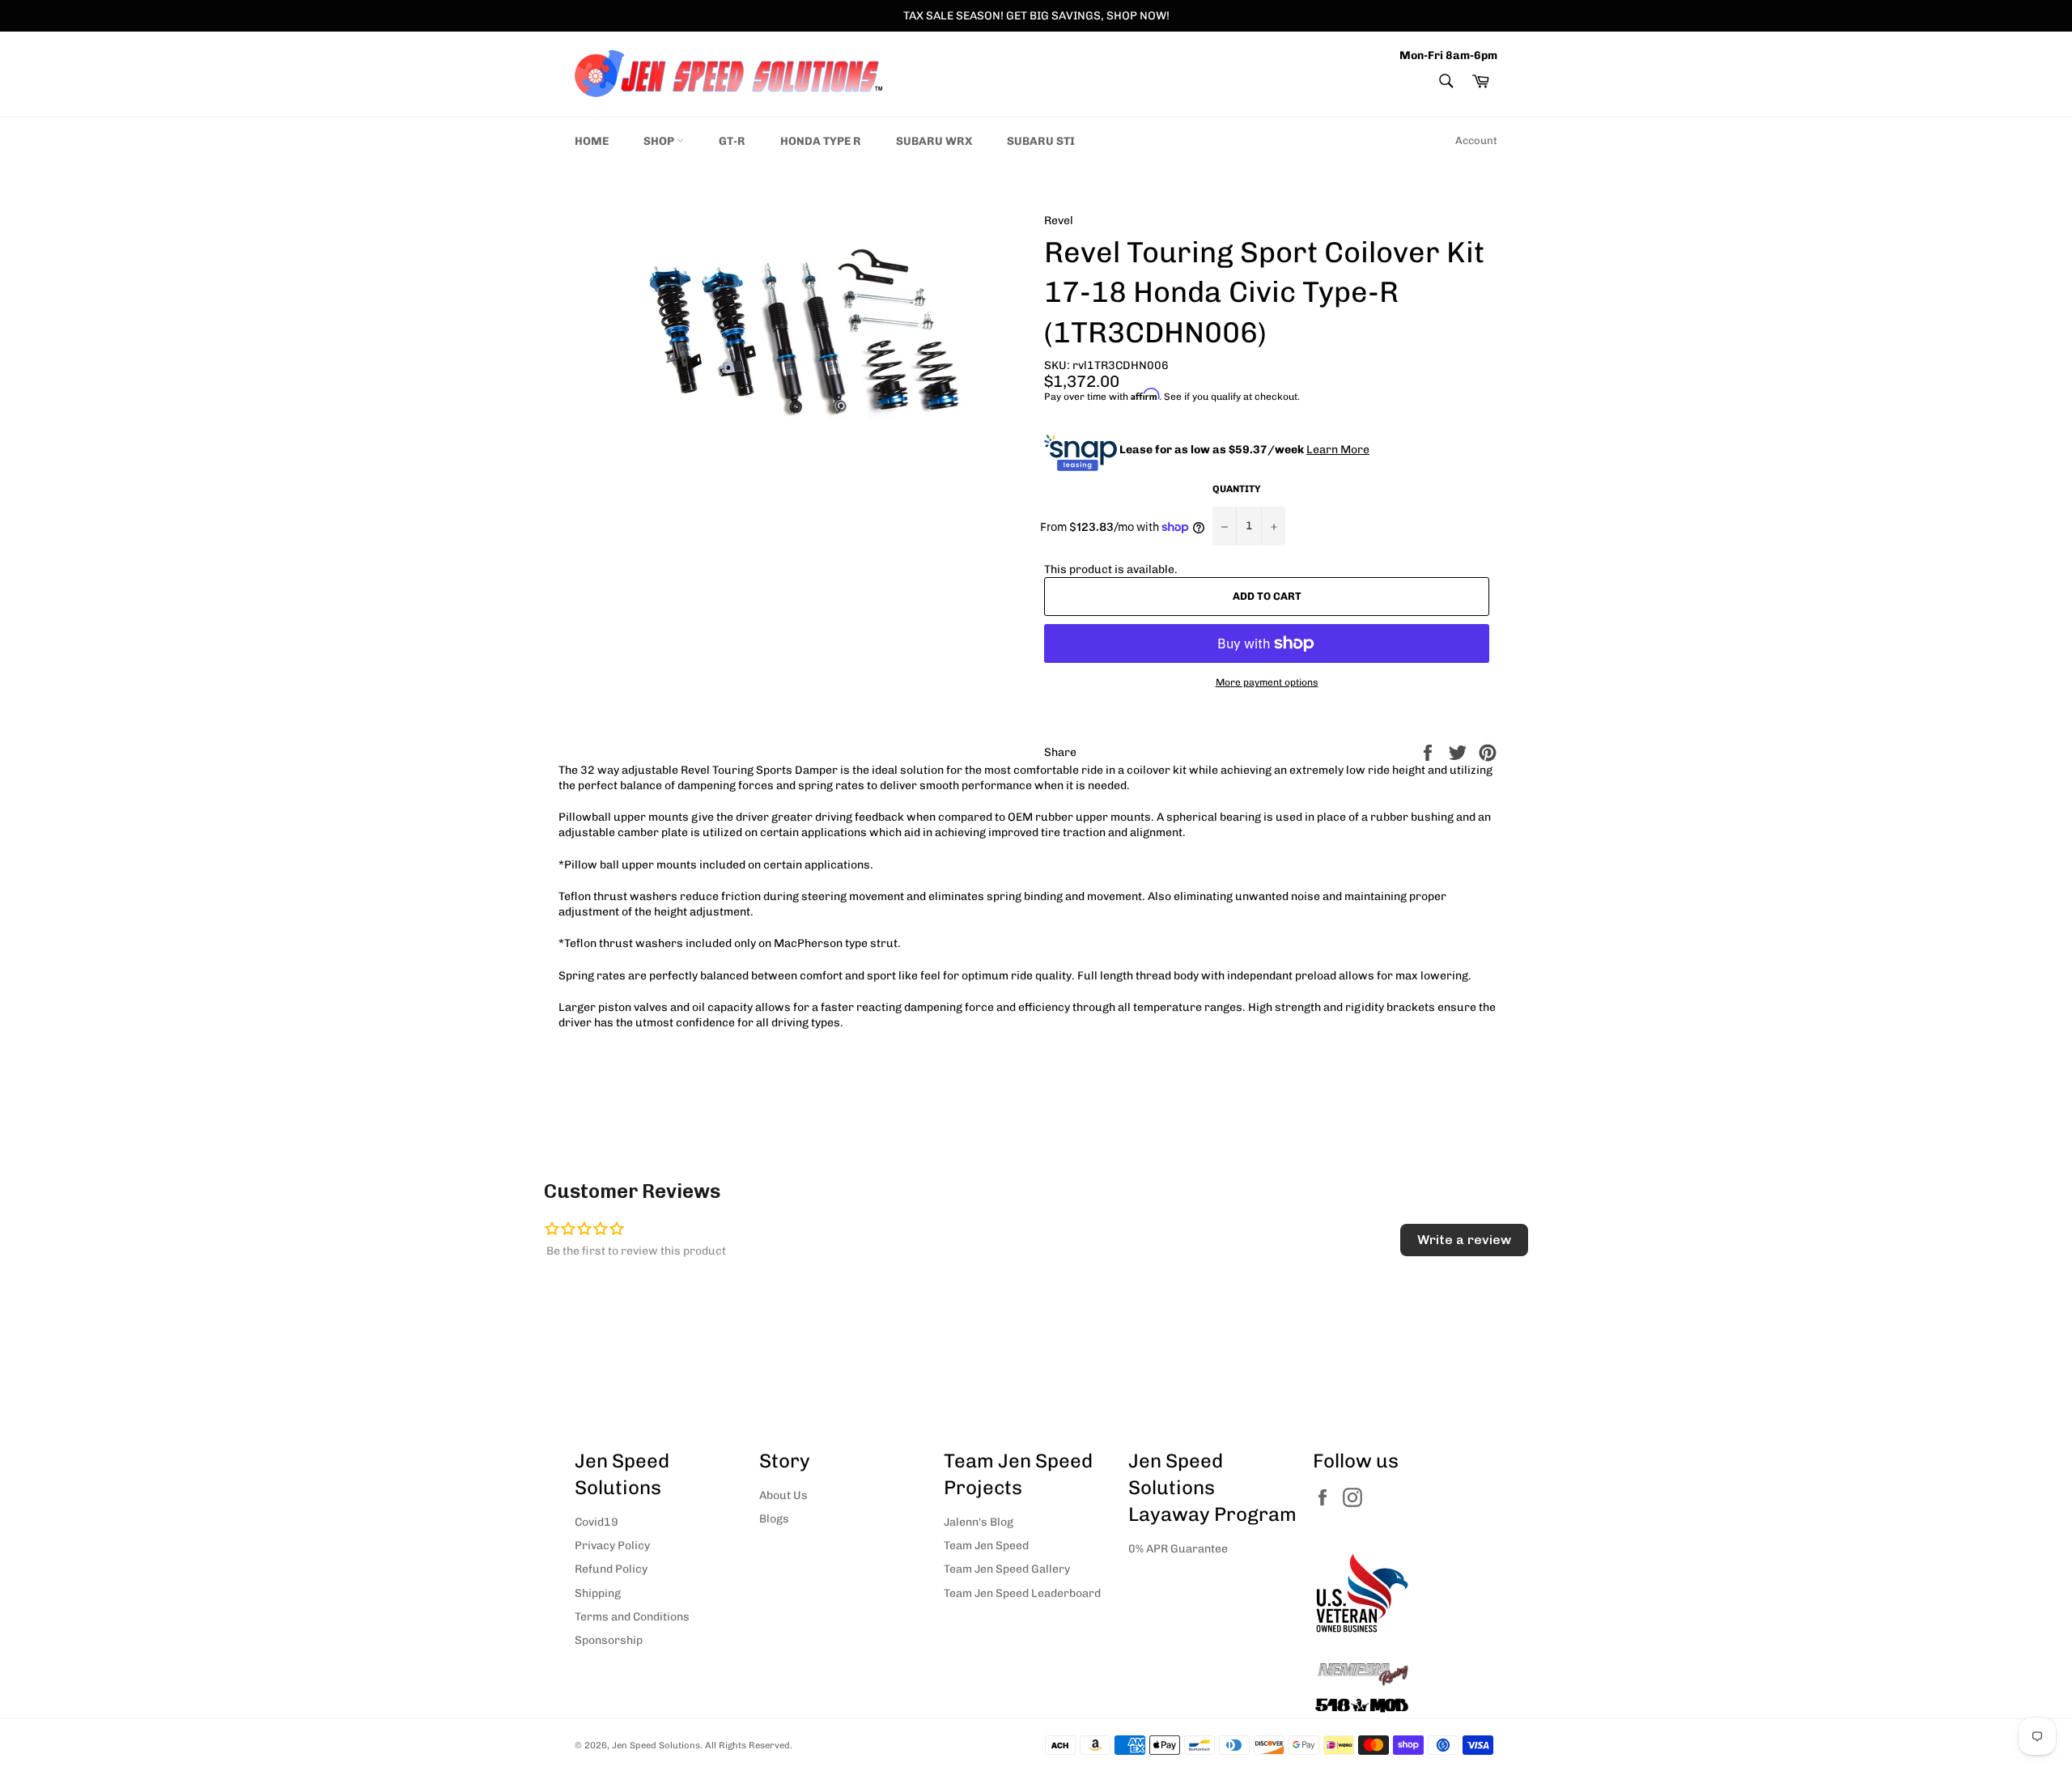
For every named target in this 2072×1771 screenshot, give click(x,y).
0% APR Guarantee (1178, 1549)
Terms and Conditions (632, 1617)
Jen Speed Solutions (656, 1745)
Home (592, 141)
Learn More (1338, 450)
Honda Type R (821, 141)
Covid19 (597, 1522)
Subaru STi (1041, 141)
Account (1476, 140)
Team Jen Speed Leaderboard (1022, 1593)
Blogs (774, 1519)
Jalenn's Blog (979, 1522)
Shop (660, 141)
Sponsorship (609, 1640)
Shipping (598, 1593)
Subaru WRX (934, 141)
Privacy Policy (612, 1546)
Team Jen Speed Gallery (1007, 1569)
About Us (783, 1495)
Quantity (1237, 489)
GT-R (732, 141)
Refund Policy (611, 1569)
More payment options (1267, 682)
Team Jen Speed (986, 1546)
